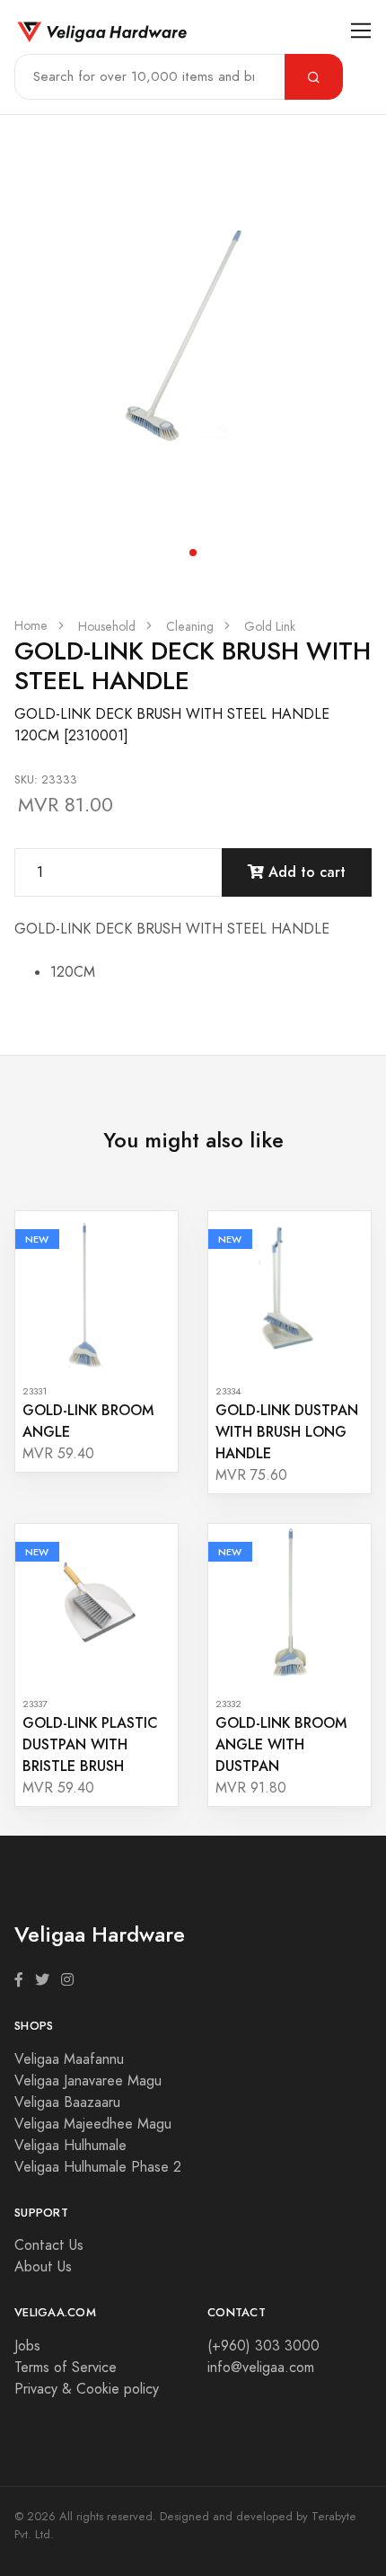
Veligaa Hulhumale (70, 2146)
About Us (43, 2267)
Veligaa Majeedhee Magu (93, 2124)
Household (107, 627)
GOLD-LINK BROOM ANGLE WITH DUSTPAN (281, 1744)
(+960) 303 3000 (263, 2346)
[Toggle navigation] (361, 31)
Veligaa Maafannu (69, 2059)
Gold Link (270, 627)
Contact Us (49, 2245)
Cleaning (190, 627)
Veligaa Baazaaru (67, 2102)
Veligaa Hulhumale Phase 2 (98, 2167)
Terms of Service (66, 2368)
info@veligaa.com (261, 2368)
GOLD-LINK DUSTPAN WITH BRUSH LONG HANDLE (287, 1432)
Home (31, 626)
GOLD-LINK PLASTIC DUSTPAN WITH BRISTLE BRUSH (90, 1744)
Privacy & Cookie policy (87, 2389)
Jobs (27, 2346)
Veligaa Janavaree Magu (88, 2081)
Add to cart (305, 872)
